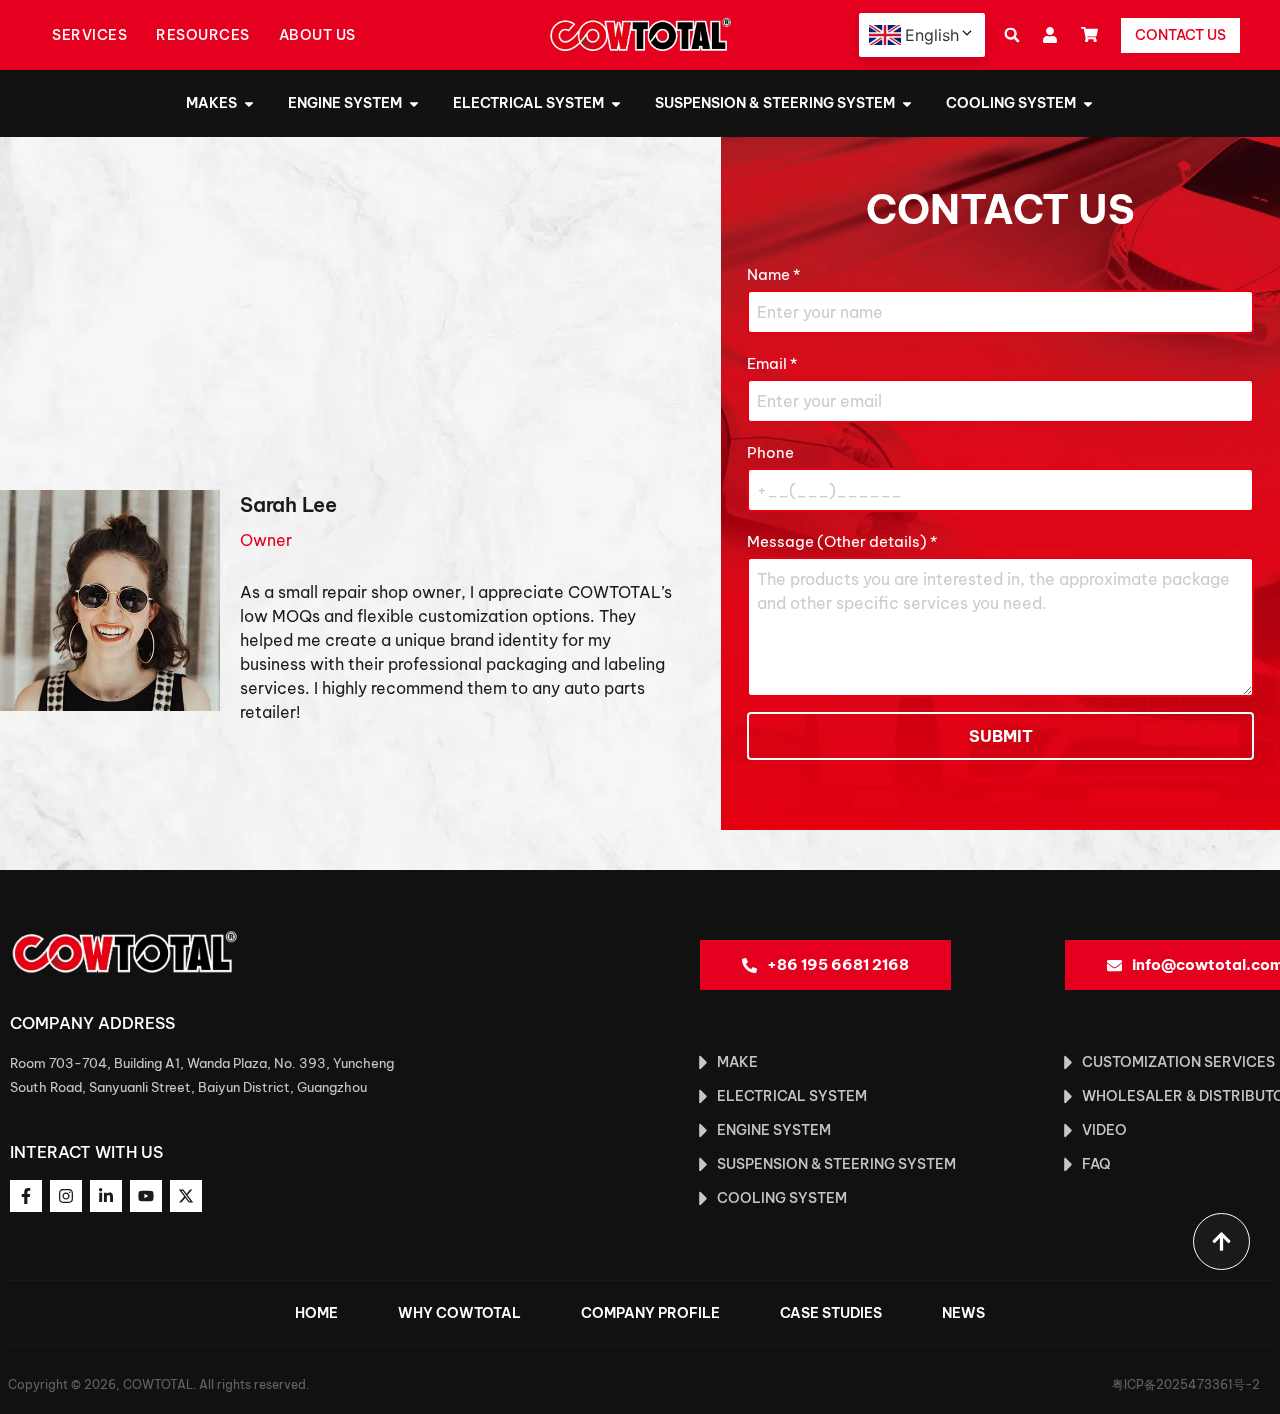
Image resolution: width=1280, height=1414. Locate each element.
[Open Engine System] (414, 103)
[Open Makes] (249, 103)
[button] (1011, 35)
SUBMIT (1001, 736)
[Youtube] (146, 1196)
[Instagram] (66, 1196)
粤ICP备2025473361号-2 (1186, 1384)
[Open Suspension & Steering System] (907, 103)
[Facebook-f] (26, 1196)
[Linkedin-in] (106, 1196)
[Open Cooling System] (1088, 103)
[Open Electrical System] (616, 103)
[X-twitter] (186, 1196)
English (932, 35)
